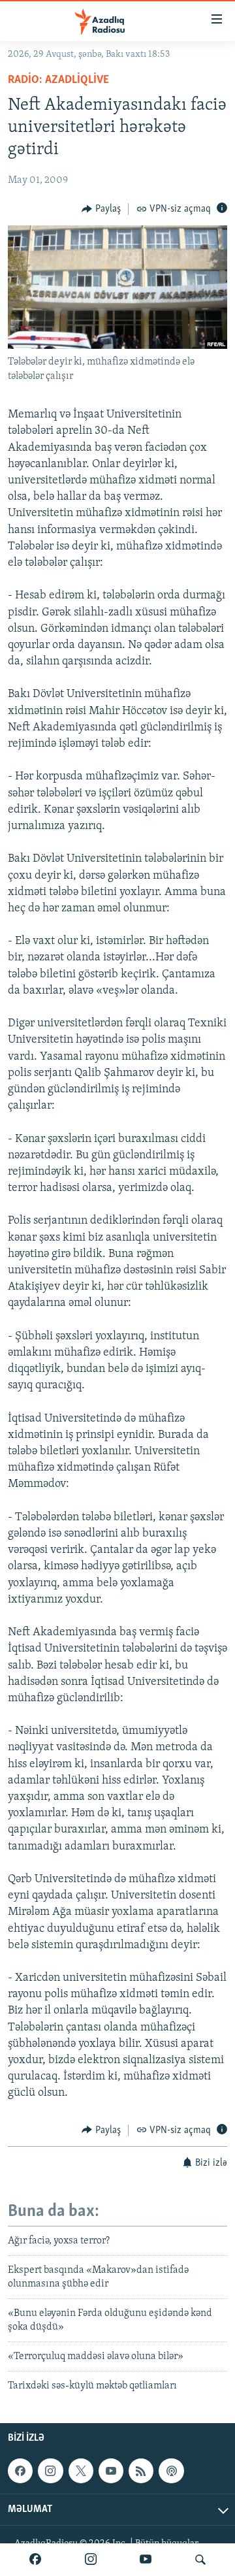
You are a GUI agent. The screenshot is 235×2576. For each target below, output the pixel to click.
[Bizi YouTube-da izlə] (146, 2560)
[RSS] (141, 2471)
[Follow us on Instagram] (50, 2471)
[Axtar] (200, 2560)
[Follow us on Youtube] (111, 2471)
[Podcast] (171, 2471)
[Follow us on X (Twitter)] (81, 2471)
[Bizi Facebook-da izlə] (35, 2560)
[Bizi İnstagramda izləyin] (91, 2560)
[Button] (101, 209)
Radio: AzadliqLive (58, 80)
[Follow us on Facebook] (20, 2471)
